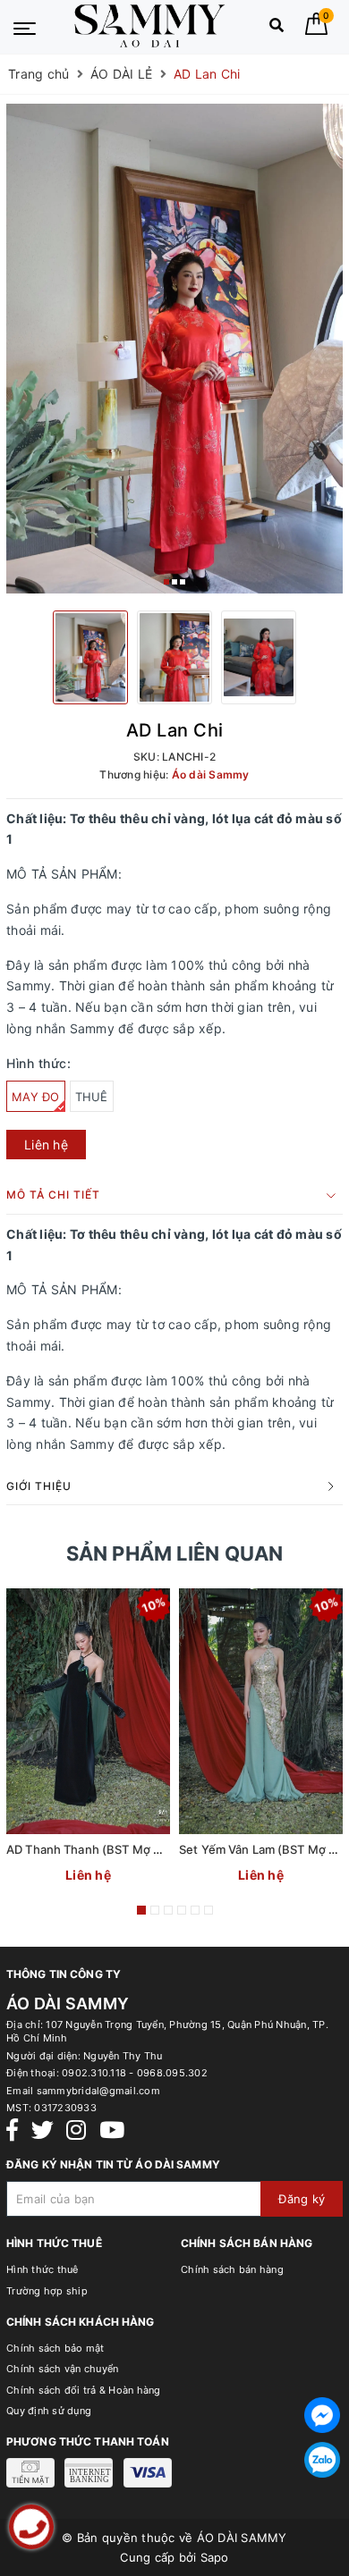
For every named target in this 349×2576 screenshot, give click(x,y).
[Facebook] (12, 2130)
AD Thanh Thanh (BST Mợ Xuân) (97, 1849)
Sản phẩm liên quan (175, 1553)
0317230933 (65, 2108)
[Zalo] (322, 2460)
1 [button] (166, 582)
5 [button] (195, 1910)
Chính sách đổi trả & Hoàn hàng (84, 2390)
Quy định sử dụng (49, 2411)
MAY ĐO (36, 1097)
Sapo (215, 2557)
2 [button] (174, 582)
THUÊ (92, 1097)
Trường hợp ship (47, 2291)
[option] (174, 349)
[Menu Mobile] (25, 27)
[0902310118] (31, 2527)
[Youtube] (112, 2130)
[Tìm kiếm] (277, 29)
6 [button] (209, 1910)
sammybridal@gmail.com (98, 2091)
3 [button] (183, 582)
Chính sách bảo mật (55, 2348)
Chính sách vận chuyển (62, 2369)
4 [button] (182, 1910)
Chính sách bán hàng (232, 2269)
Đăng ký (302, 2199)
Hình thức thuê (43, 2269)
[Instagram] (76, 2130)
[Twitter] (43, 2130)
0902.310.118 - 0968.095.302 (135, 2073)
